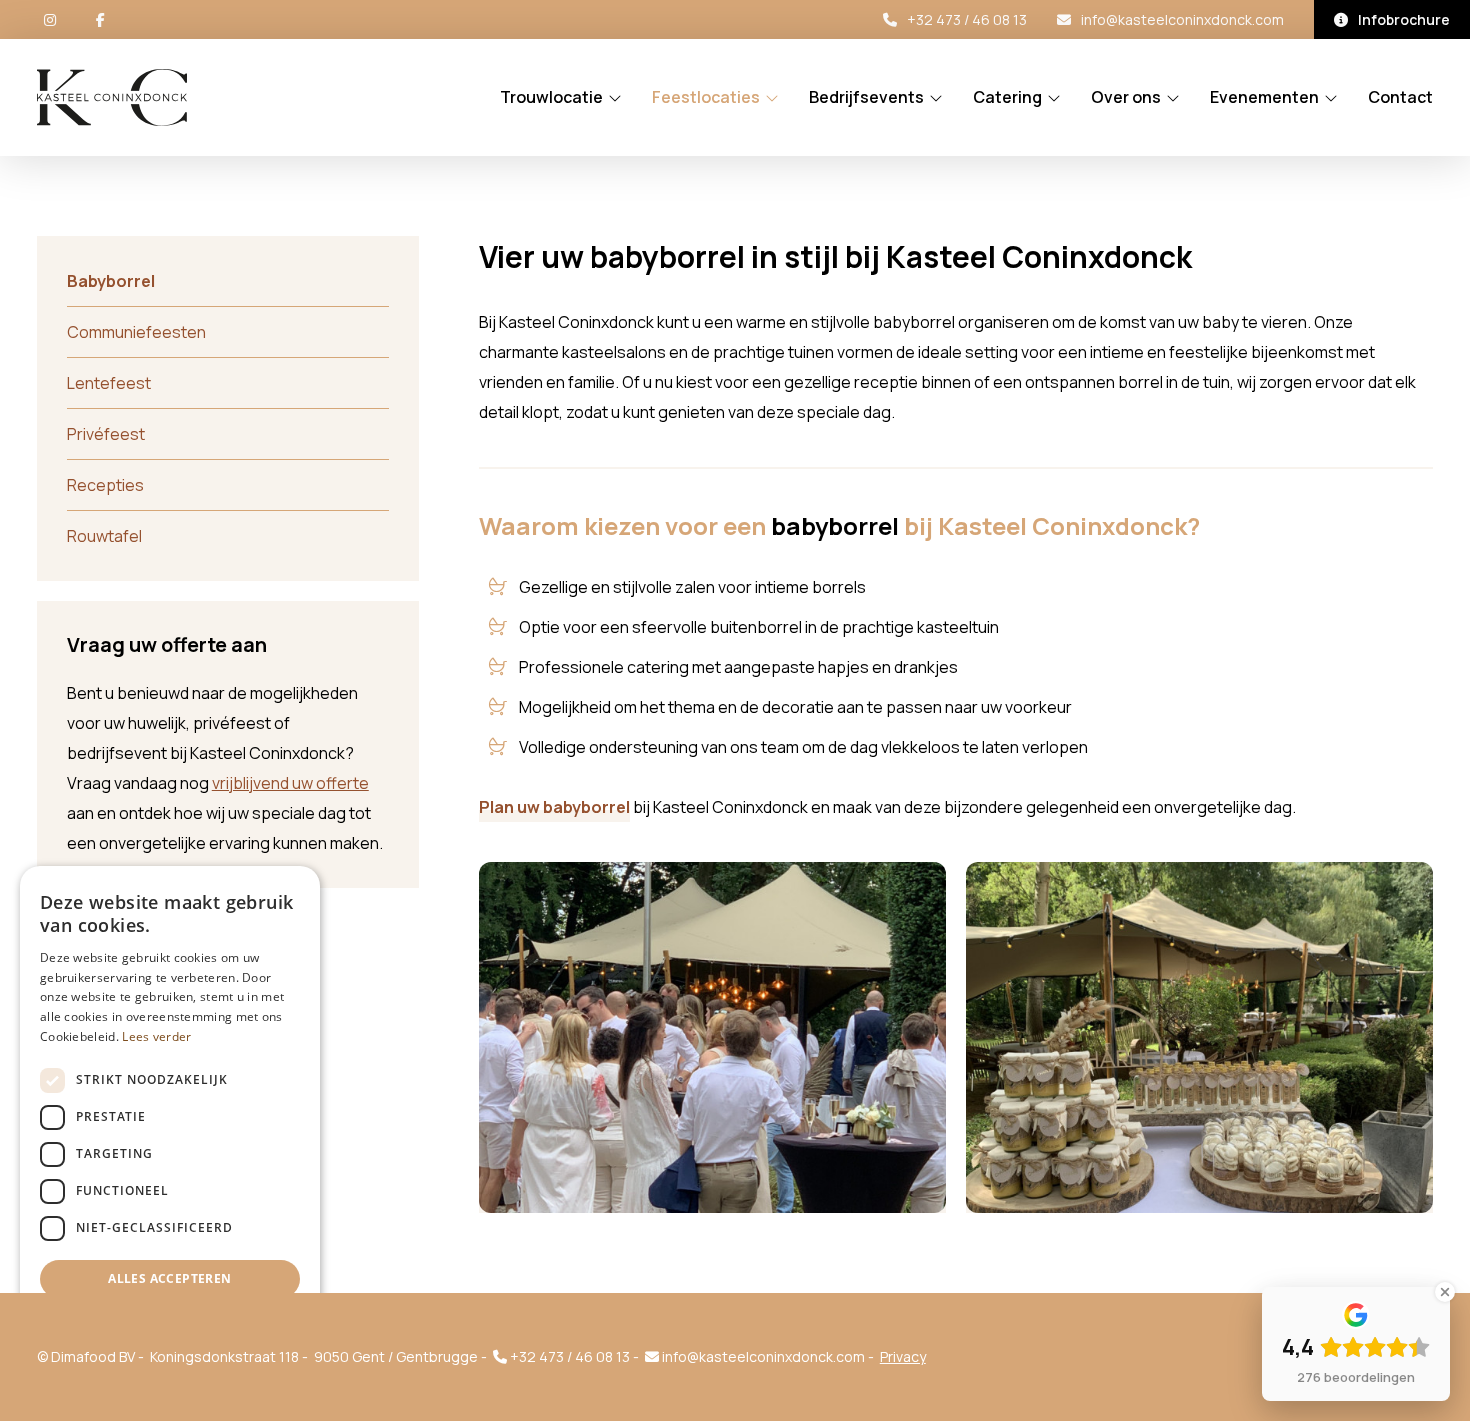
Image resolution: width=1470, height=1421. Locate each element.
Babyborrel (111, 281)
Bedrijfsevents (866, 98)
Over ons (1126, 98)
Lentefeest (109, 383)
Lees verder (156, 1036)
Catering (1007, 98)
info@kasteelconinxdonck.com (1182, 19)
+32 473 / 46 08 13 (967, 19)
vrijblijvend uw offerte (290, 783)
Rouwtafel (104, 536)
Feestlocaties (706, 98)
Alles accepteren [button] (169, 1278)
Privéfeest (106, 434)
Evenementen (1264, 98)
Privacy (903, 1356)
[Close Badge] (1445, 1292)
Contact (1400, 98)
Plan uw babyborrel (554, 807)
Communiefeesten (136, 332)
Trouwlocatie (551, 98)
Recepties (105, 485)
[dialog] (170, 1133)
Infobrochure (1404, 19)
